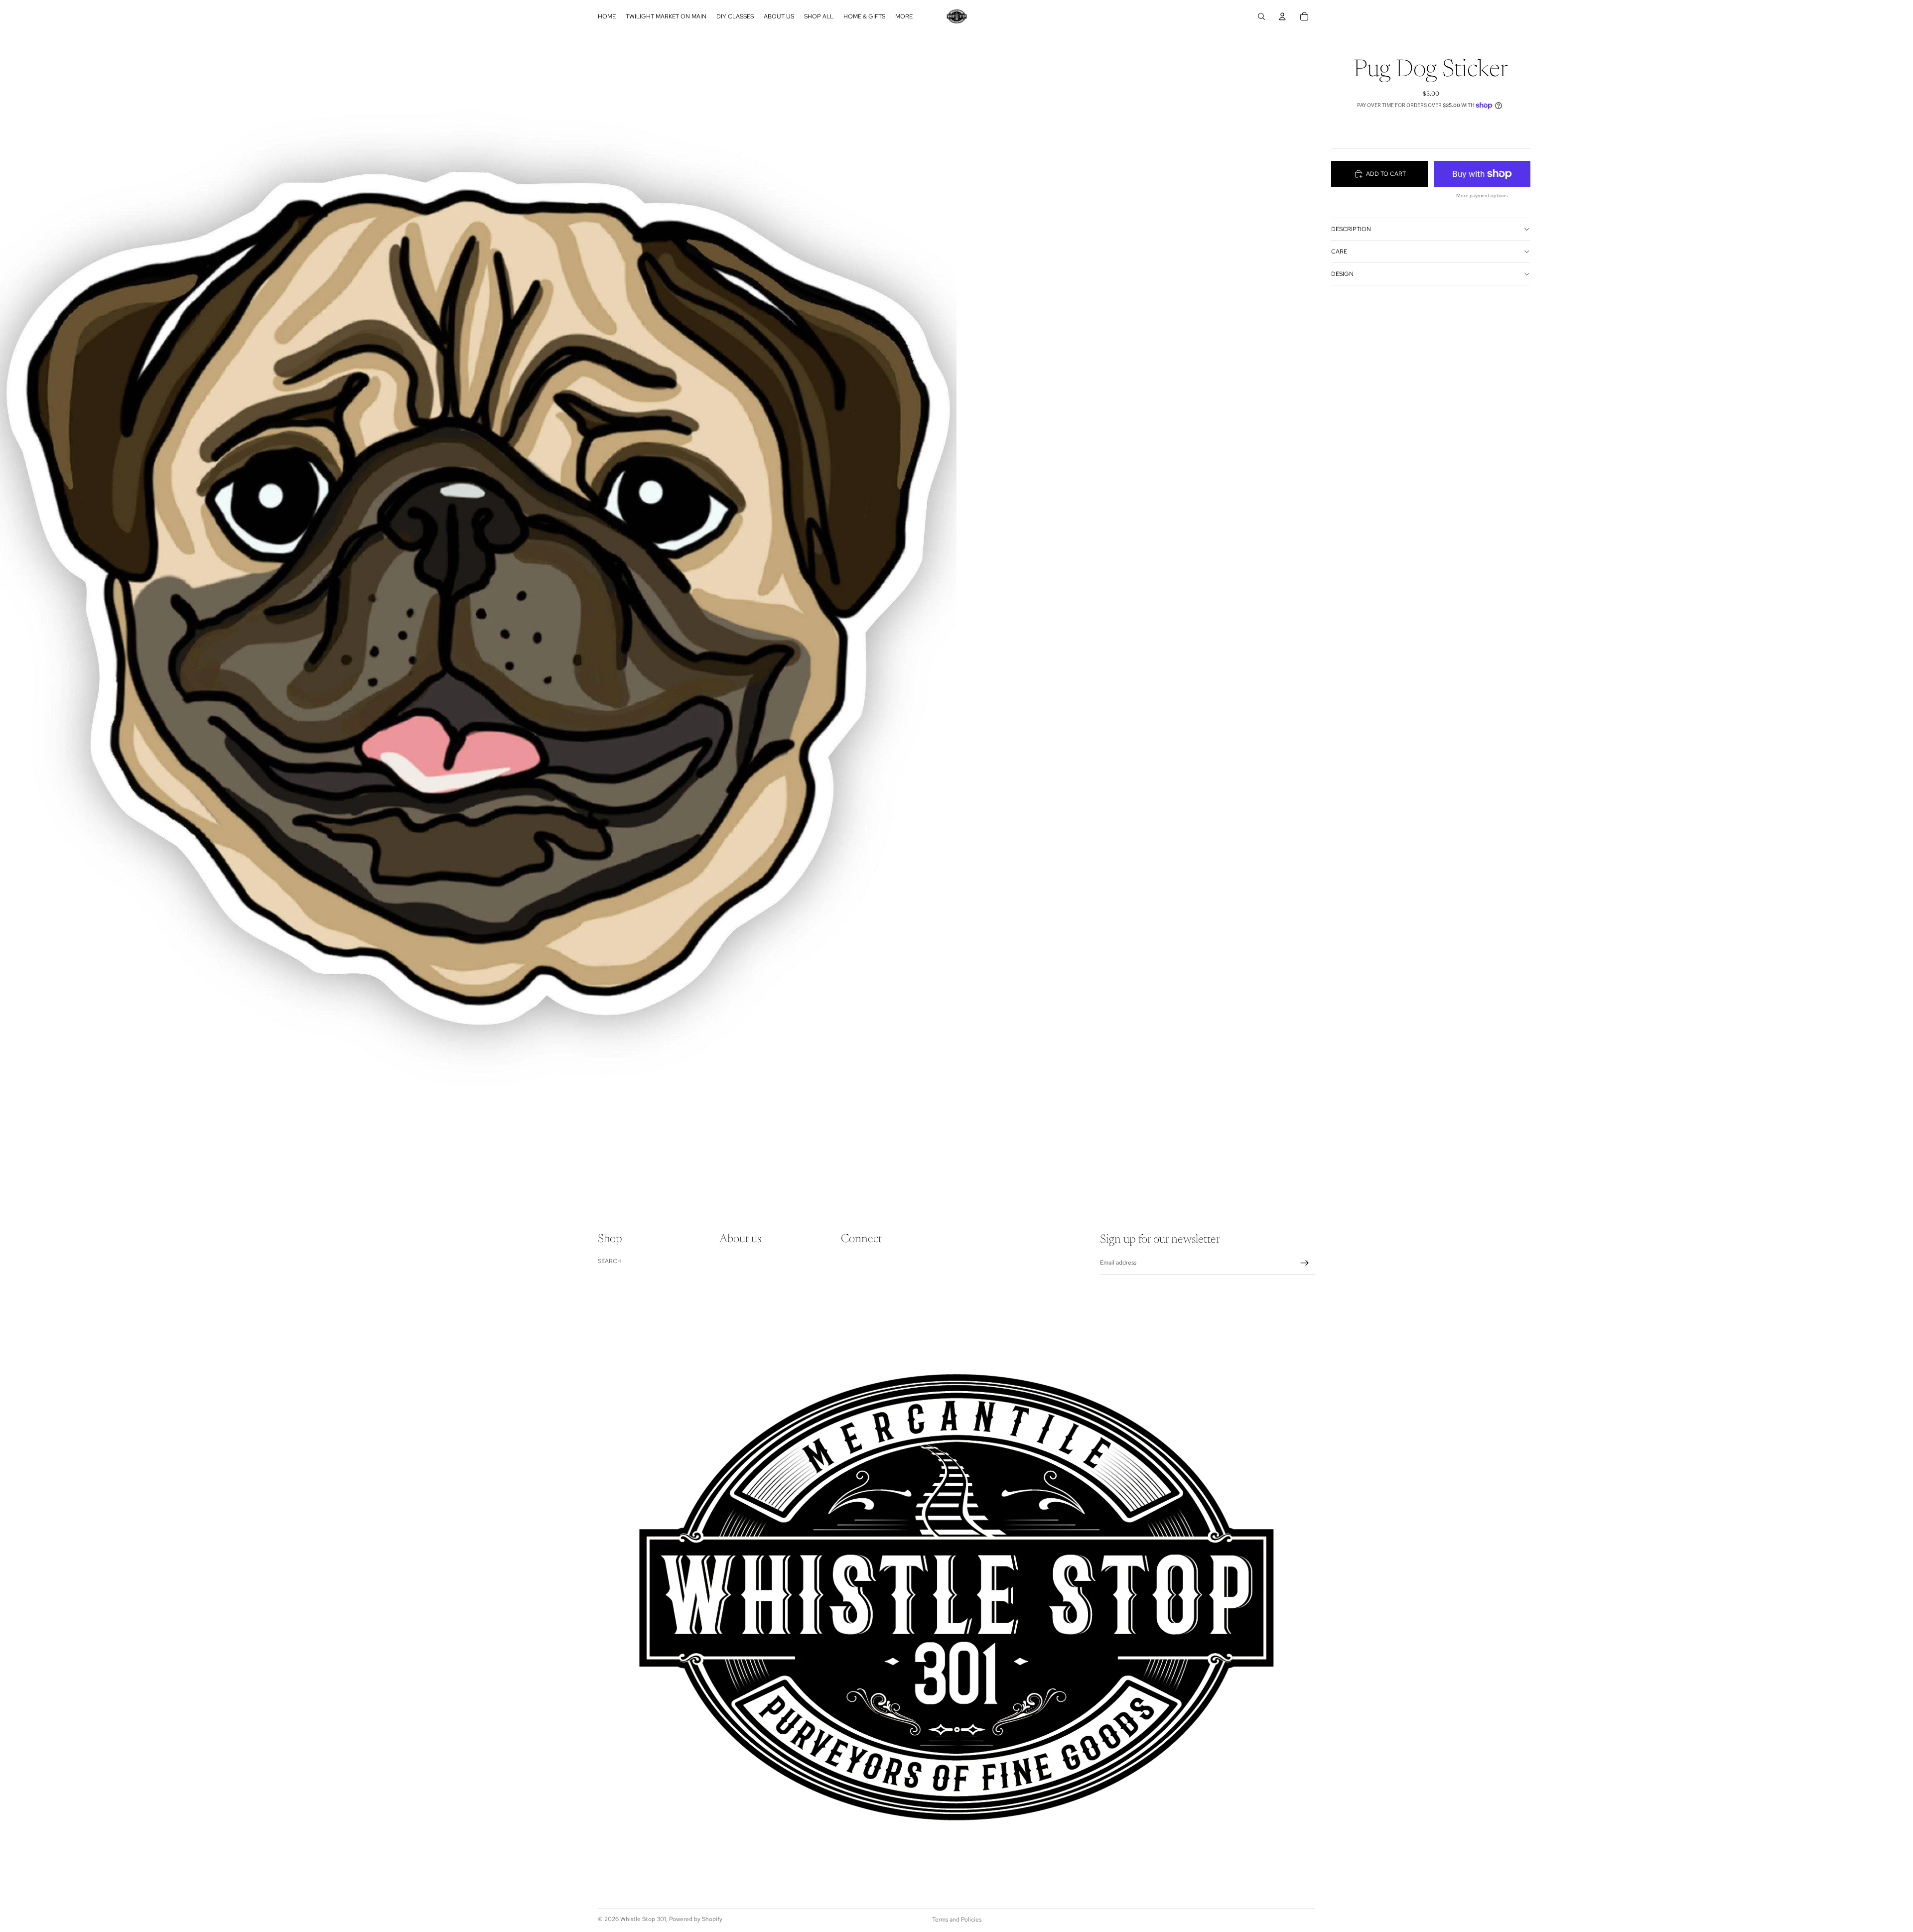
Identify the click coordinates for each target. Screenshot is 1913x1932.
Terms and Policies (957, 1920)
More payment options (1482, 195)
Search (610, 1261)
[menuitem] (904, 16)
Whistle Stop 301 (643, 1919)
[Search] (1261, 16)
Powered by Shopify (696, 1919)
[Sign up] (1305, 1263)
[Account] (1282, 16)
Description (1351, 229)
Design (1342, 274)
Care (1339, 252)
